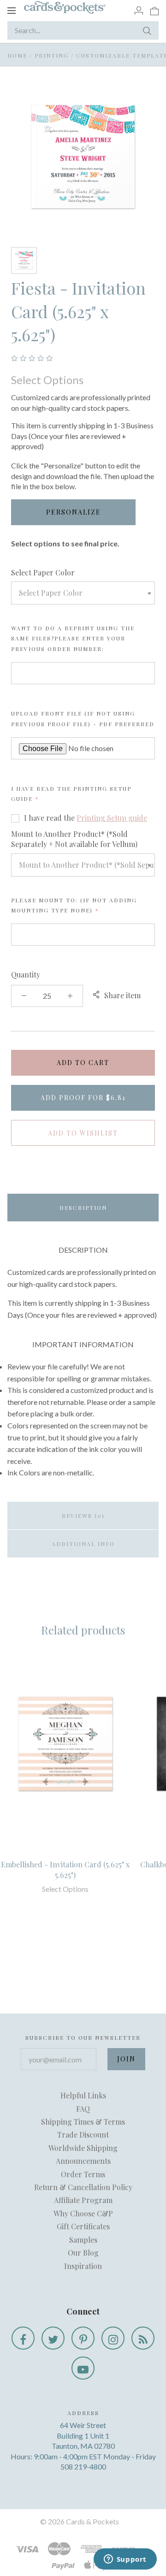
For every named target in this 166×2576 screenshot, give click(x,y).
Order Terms (83, 2174)
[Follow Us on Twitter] (53, 2338)
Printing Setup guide (112, 818)
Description (83, 1208)
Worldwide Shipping (83, 2148)
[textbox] (83, 593)
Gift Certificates (83, 2226)
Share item (122, 995)
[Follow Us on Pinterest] (83, 2338)
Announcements (83, 2161)
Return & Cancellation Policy (83, 2187)
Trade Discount (83, 2135)
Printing (52, 55)
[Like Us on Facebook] (23, 2338)
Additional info (83, 1544)
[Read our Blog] (143, 2338)
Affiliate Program (83, 2200)
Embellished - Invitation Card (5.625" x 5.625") (65, 1869)
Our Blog (83, 2253)
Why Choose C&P (83, 2213)
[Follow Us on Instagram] (113, 2338)
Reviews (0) (83, 1516)
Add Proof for (83, 1098)
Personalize (74, 512)
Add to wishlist (83, 1133)
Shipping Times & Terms (83, 2122)
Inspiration (83, 2266)
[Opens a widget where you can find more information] (125, 2560)
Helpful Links (83, 2095)
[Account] (139, 10)
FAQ (83, 2109)
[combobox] (83, 593)
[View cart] (154, 10)
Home (17, 55)
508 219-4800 (83, 2466)
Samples (83, 2240)
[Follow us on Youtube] (83, 2368)
